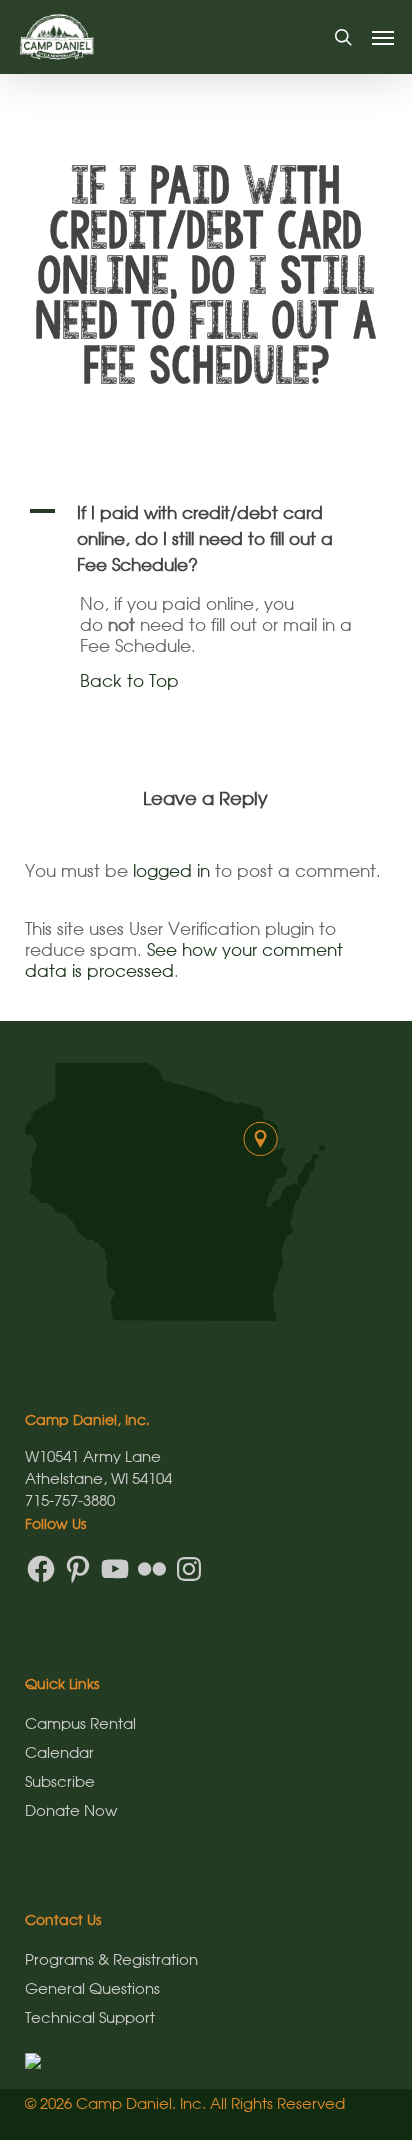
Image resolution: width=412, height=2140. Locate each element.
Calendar (59, 1752)
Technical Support (90, 2017)
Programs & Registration (111, 1959)
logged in (171, 870)
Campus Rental (80, 1723)
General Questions (92, 1988)
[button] (383, 37)
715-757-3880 (70, 1500)
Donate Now (71, 1810)
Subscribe (60, 1781)
